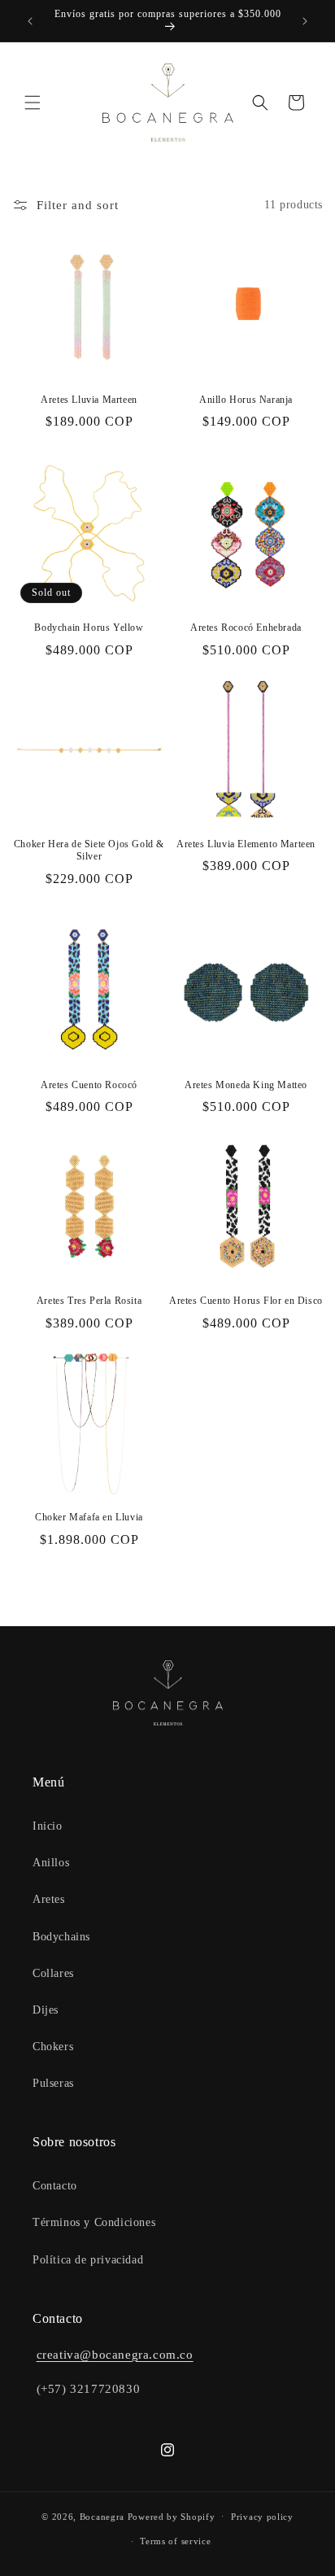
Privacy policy (262, 2517)
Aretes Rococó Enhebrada (246, 628)
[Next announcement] (305, 21)
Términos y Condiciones (94, 2222)
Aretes (49, 1899)
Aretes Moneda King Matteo (246, 1085)
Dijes (46, 2010)
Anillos (51, 1863)
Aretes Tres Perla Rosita (89, 1301)
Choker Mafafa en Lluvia (89, 1517)
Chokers (53, 2047)
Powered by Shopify (172, 2516)
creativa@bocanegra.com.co (115, 2355)
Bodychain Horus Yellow (89, 628)
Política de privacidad (88, 2260)
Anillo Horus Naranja (246, 400)
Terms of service (175, 2541)
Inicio (48, 1826)
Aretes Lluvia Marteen (89, 400)
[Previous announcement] (30, 21)
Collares (53, 1973)
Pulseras (53, 2083)
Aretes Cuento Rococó (89, 1085)
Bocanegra (102, 2516)
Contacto (55, 2186)
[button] (33, 103)
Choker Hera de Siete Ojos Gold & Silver (89, 851)
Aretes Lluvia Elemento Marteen (246, 844)
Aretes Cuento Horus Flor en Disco (246, 1301)
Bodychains (61, 1937)
